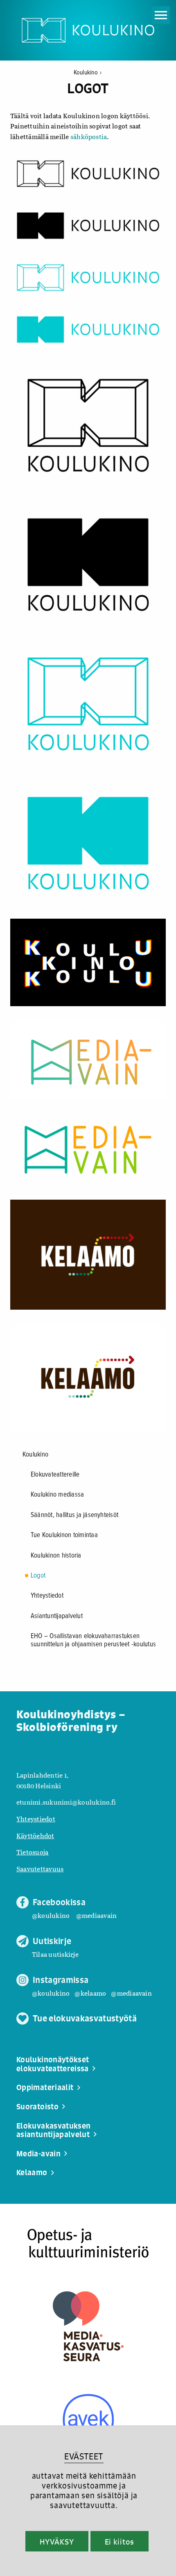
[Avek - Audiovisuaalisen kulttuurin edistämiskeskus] (88, 2420)
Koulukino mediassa (57, 1495)
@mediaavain (97, 1915)
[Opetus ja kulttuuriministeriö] (88, 2243)
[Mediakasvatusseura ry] (88, 2326)
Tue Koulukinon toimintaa (64, 1535)
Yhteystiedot (47, 1596)
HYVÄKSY (57, 2542)
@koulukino (51, 1915)
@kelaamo (90, 1993)
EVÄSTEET (84, 2456)
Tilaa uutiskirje (55, 1954)
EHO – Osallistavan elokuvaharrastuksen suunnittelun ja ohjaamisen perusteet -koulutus (93, 1641)
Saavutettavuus (40, 1869)
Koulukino (88, 73)
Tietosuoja (32, 1852)
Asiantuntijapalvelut (57, 1616)
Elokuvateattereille (55, 1475)
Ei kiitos (120, 2542)
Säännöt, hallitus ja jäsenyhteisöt (74, 1515)
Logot (38, 1576)
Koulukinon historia (56, 1556)
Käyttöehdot (35, 1835)
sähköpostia (89, 136)
